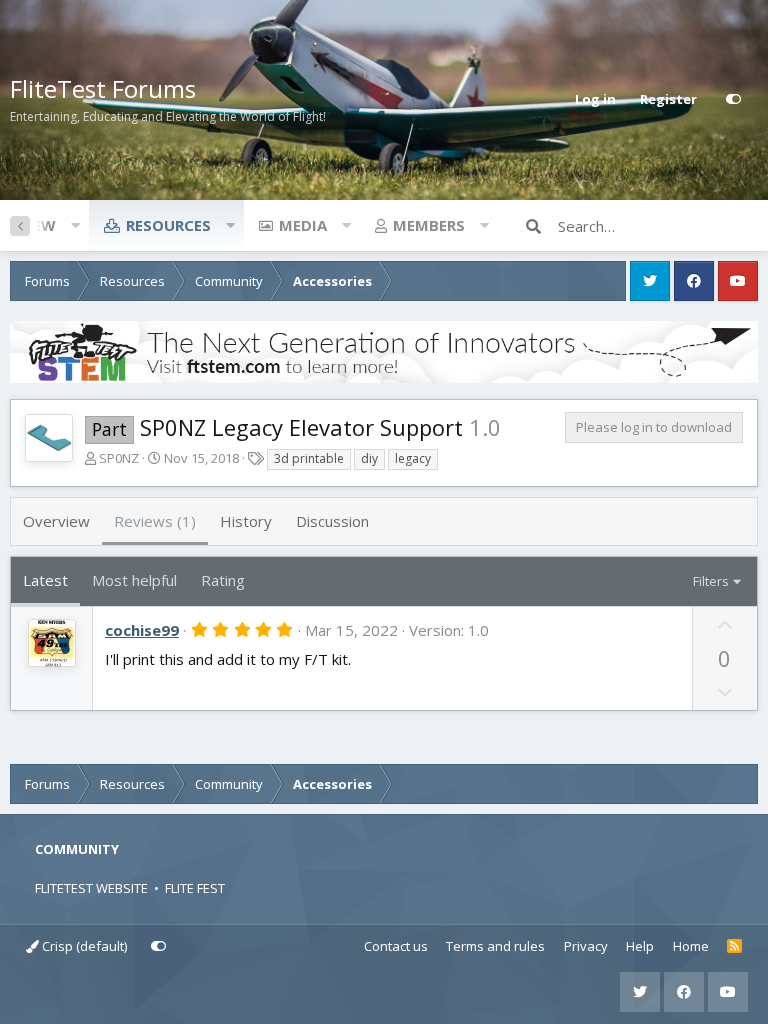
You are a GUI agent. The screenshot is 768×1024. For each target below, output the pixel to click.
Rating (223, 580)
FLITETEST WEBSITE (91, 888)
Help (640, 946)
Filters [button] (711, 581)
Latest (45, 580)
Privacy (586, 946)
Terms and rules (495, 946)
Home (691, 946)
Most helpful (134, 580)
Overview (56, 521)
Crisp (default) (83, 946)
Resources (168, 225)
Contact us (396, 946)
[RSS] (734, 947)
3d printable (309, 458)
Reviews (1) (155, 521)
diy (369, 458)
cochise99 (142, 630)
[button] (75, 225)
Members (429, 225)
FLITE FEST (195, 888)
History (246, 521)
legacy (413, 458)
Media (303, 225)
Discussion (332, 521)
